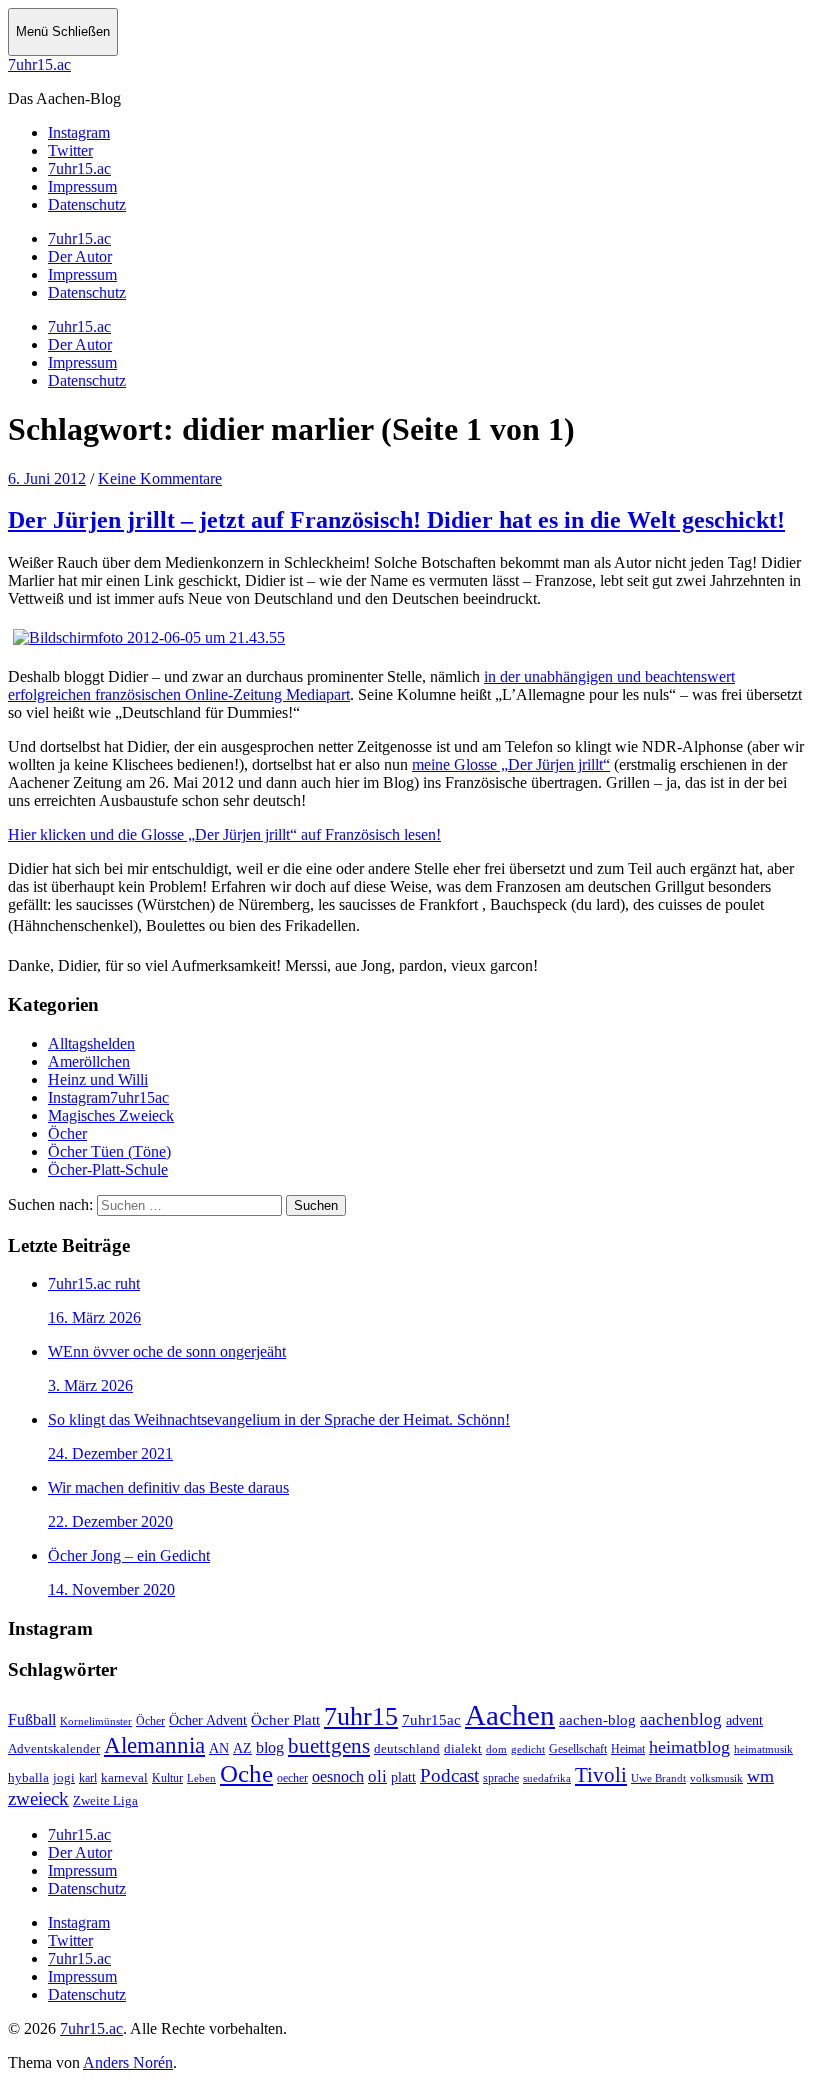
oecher (292, 1778)
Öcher (67, 1133)
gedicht (528, 1749)
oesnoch (338, 1776)
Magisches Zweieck (111, 1115)
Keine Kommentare (160, 478)
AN (219, 1748)
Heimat (628, 1749)
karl (88, 1778)
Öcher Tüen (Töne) (109, 1151)
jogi (64, 1777)
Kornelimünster (96, 1721)
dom (496, 1749)
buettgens (329, 1746)
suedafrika (547, 1778)
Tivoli (601, 1775)
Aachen (510, 1715)
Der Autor (80, 256)
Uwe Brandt (658, 1778)
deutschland (407, 1748)
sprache (501, 1778)
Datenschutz (87, 292)
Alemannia (154, 1745)
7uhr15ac (431, 1719)
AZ (242, 1748)
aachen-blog (597, 1720)
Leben (201, 1778)
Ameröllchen (89, 1061)
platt (403, 1777)
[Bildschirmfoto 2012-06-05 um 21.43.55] (149, 637)
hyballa (28, 1778)
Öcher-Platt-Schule (108, 1169)
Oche (246, 1773)
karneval (124, 1778)
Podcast (449, 1775)
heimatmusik (763, 1749)
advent (744, 1720)
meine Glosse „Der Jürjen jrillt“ (511, 764)
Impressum (82, 274)
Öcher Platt (285, 1720)
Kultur (167, 1778)
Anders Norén (128, 2062)
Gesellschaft (578, 1749)
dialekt (463, 1749)
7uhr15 (361, 1716)
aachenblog (681, 1719)
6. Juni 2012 (47, 478)
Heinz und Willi (98, 1079)
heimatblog (689, 1747)
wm (760, 1776)
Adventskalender (54, 1748)
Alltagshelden (91, 1043)
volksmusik (716, 1778)
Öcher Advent (208, 1720)
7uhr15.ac (39, 64)
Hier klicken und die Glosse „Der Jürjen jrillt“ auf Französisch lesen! (224, 834)
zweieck (38, 1798)
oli (377, 1776)
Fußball (32, 1719)
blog (270, 1747)
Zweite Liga (105, 1800)
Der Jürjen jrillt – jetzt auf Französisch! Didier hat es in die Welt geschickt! (396, 520)
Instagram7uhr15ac (108, 1097)
